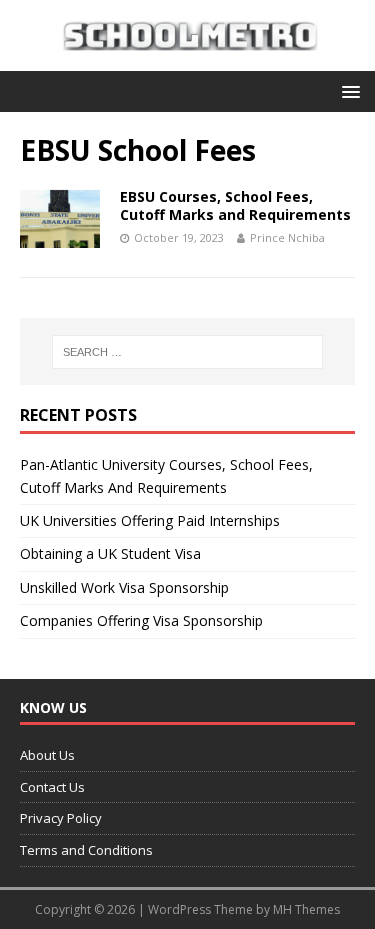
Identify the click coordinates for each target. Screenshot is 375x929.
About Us (47, 755)
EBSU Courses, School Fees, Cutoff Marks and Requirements (235, 205)
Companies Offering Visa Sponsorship (141, 620)
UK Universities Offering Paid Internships (150, 520)
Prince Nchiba (287, 237)
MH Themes (306, 909)
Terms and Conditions (86, 850)
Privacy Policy (61, 818)
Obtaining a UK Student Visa (110, 553)
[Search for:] (188, 352)
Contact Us (52, 787)
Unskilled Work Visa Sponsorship (124, 587)
